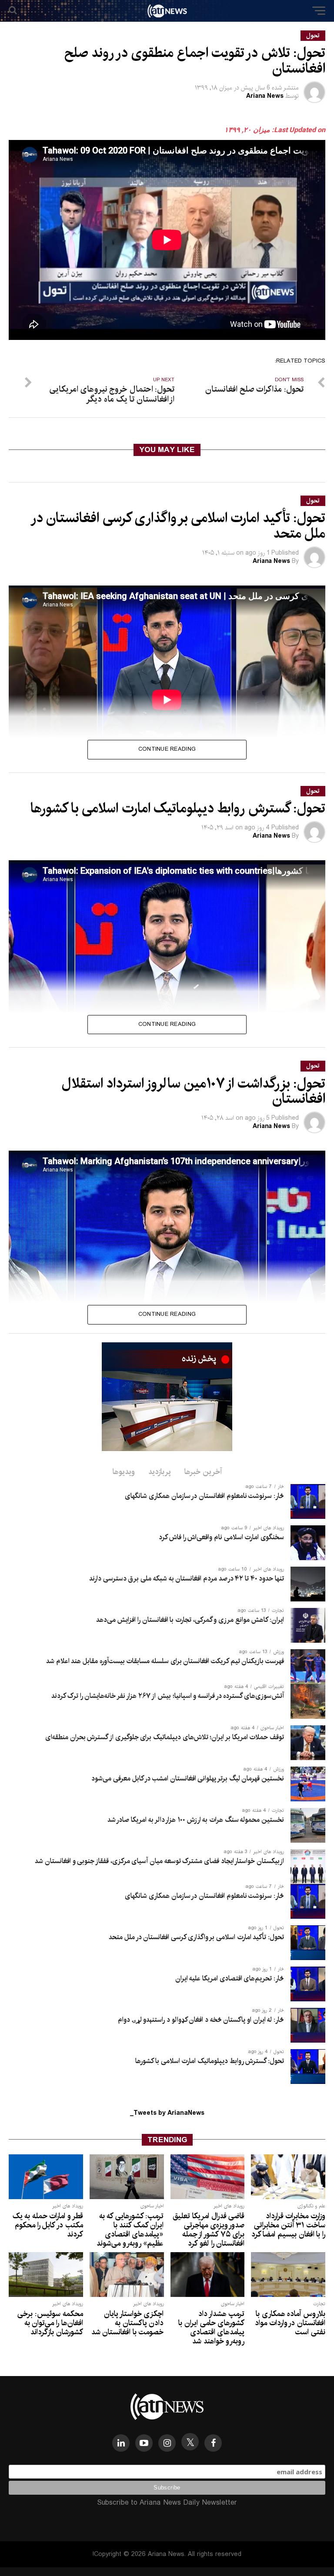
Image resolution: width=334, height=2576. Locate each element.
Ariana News (265, 96)
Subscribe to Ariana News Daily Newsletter (167, 2503)
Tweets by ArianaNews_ (167, 2113)
